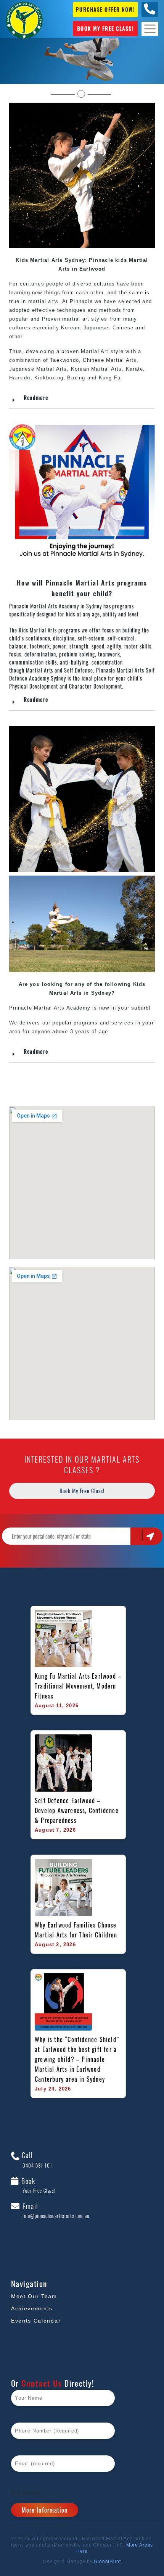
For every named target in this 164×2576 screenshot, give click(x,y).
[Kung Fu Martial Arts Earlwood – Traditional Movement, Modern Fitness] (63, 1639)
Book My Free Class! (105, 28)
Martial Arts (121, 360)
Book (38, 2186)
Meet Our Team (34, 2296)
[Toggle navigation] (150, 29)
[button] (82, 398)
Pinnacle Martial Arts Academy (50, 1008)
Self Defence (79, 670)
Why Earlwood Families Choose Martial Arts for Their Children (77, 1930)
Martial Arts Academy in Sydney (66, 606)
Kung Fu (110, 378)
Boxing (76, 378)
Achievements (32, 2308)
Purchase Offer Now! (105, 9)
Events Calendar (36, 2321)
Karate (134, 369)
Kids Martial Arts (38, 630)
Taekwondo (64, 360)
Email (55, 2211)
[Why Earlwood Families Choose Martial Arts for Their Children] (63, 1887)
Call (36, 2160)
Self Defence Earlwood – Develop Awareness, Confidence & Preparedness (78, 1810)
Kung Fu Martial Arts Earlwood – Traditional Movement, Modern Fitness (78, 1686)
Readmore (36, 398)
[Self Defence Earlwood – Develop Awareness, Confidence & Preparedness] (63, 1763)
